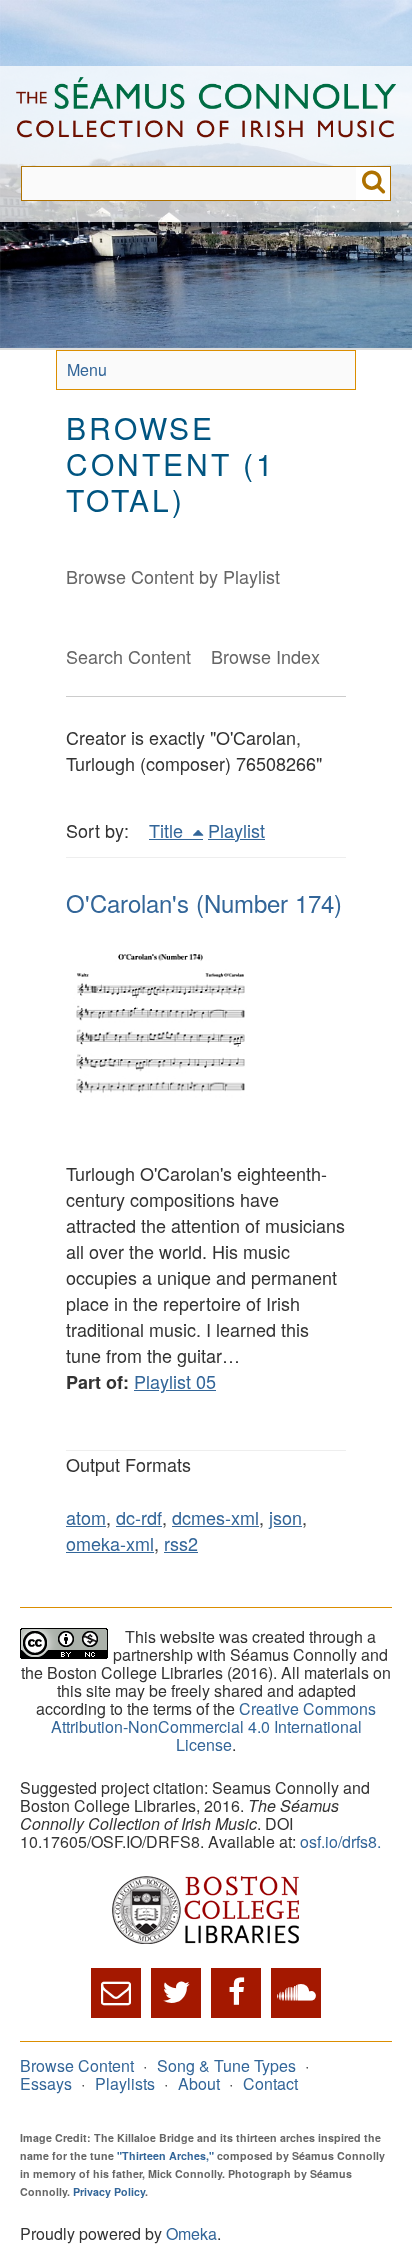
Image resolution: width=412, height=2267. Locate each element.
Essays (46, 2083)
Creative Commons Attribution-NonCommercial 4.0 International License (214, 1726)
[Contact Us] (116, 1993)
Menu (87, 369)
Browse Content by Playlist (173, 576)
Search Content (128, 656)
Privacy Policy (109, 2191)
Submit (373, 183)
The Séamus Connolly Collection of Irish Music (206, 116)
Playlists (125, 2083)
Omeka (191, 2233)
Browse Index (265, 656)
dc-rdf (139, 1517)
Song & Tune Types (226, 2065)
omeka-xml (110, 1543)
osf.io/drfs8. (340, 1841)
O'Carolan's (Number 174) (204, 902)
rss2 (181, 1543)
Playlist (236, 830)
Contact (270, 2083)
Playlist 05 (175, 1381)
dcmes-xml (215, 1517)
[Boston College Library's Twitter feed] (176, 1993)
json (285, 1517)
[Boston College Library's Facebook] (236, 1993)
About (199, 2083)
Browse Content (77, 2065)
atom (86, 1517)
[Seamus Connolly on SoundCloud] (296, 1993)
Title (168, 830)
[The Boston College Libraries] (206, 1911)
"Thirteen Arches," (165, 2155)
